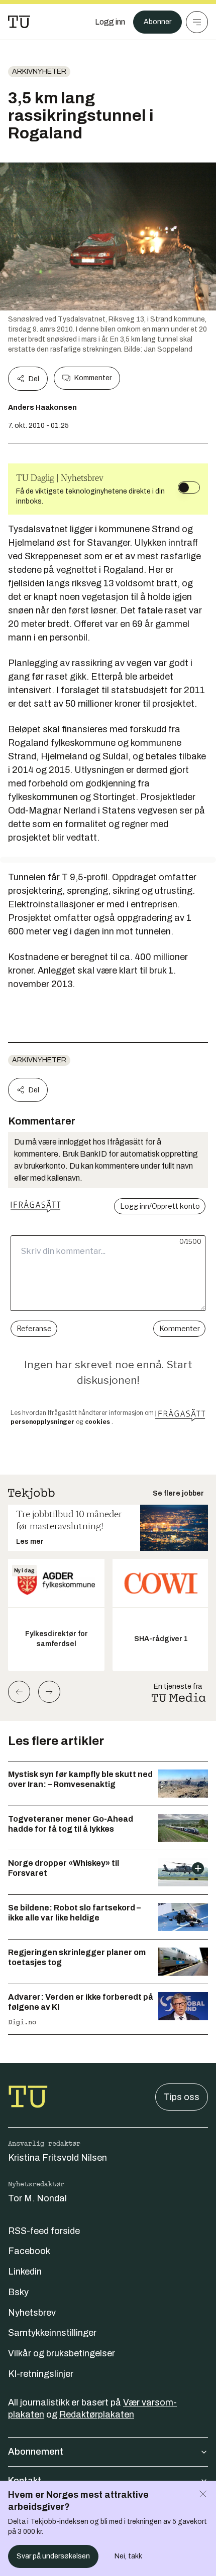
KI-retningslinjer (41, 2374)
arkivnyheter (39, 71)
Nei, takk (128, 2556)
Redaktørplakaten (97, 2414)
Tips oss (182, 2097)
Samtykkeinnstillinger (52, 2333)
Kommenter (93, 378)
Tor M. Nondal (37, 2198)
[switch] (189, 488)
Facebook (29, 2251)
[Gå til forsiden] (19, 22)
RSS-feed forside (44, 2231)
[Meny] (197, 22)
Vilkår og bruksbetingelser (62, 2353)
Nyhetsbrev (32, 2313)
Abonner (157, 22)
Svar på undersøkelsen (53, 2556)
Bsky (18, 2292)
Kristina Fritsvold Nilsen (58, 2158)
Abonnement (36, 2452)
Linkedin (25, 2272)
